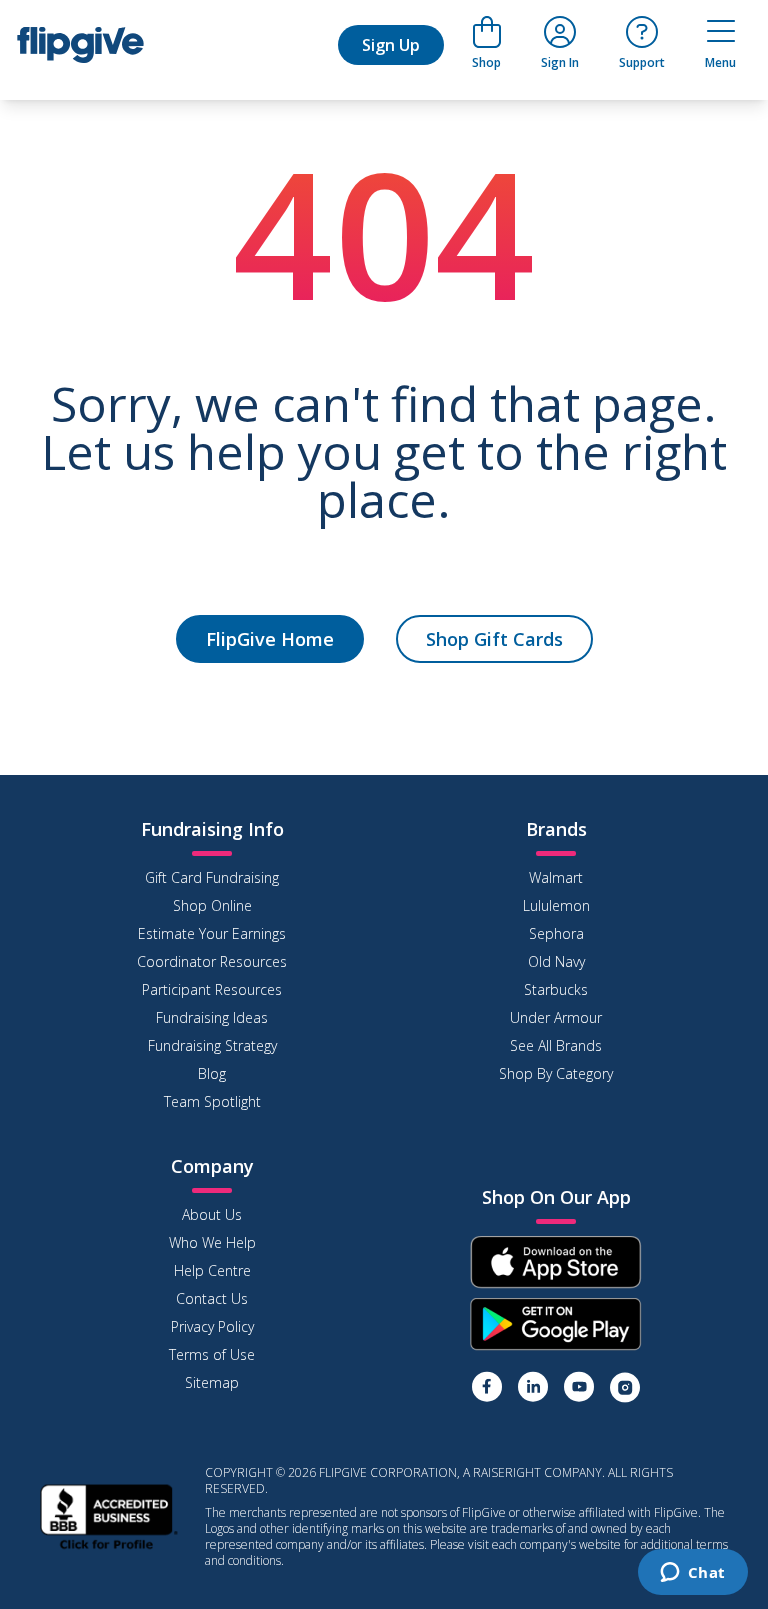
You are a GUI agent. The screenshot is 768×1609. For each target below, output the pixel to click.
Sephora (556, 933)
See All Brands (556, 1045)
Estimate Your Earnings (212, 933)
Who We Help (212, 1242)
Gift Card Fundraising (212, 877)
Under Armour (556, 1017)
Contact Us (212, 1298)
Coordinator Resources (212, 961)
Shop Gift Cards (494, 639)
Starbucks (556, 989)
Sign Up (391, 45)
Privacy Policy (212, 1326)
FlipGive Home (270, 639)
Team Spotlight (212, 1101)
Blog (212, 1073)
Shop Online (212, 905)
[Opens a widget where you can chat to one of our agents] (692, 1574)
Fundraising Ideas (212, 1017)
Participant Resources (212, 989)
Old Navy (556, 961)
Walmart (556, 877)
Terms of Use (212, 1354)
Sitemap (212, 1382)
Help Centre (212, 1270)
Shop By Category (556, 1073)
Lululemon (556, 905)
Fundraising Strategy (212, 1045)
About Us (212, 1214)
